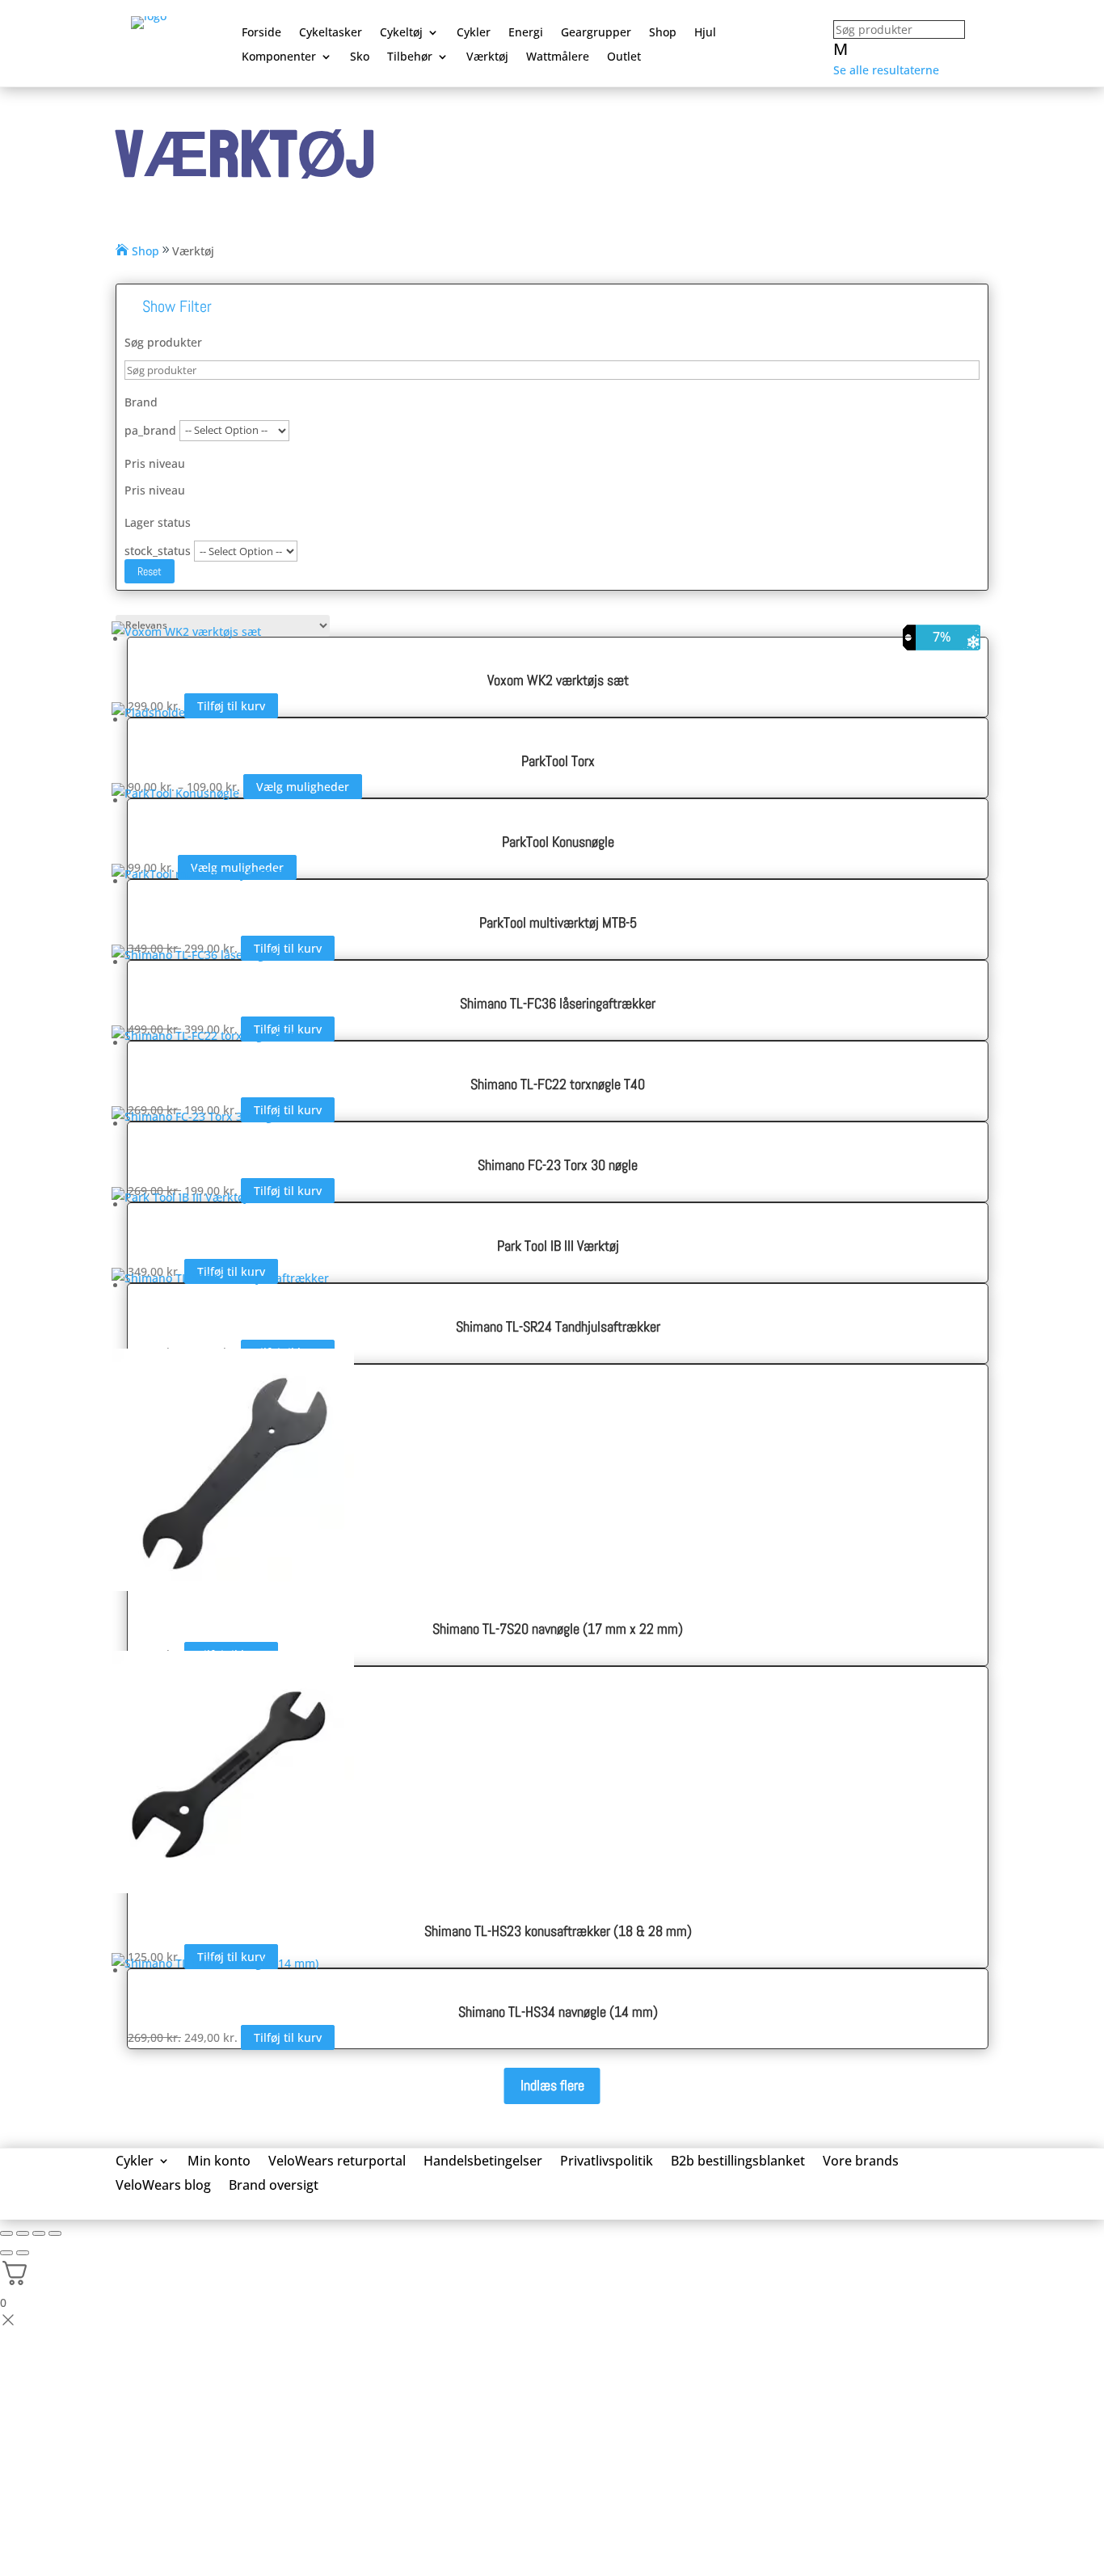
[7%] (558, 1967)
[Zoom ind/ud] (6, 2233)
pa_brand (150, 429)
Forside (261, 33)
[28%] (558, 1282)
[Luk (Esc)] (55, 2233)
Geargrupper (596, 33)
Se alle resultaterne (886, 70)
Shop (663, 33)
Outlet (624, 57)
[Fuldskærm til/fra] (23, 2233)
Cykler (474, 33)
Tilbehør (410, 57)
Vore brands (861, 2162)
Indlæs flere (552, 2085)
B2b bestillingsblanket (738, 2162)
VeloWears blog (163, 2187)
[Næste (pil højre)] (23, 2253)
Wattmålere (558, 57)
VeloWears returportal (337, 2162)
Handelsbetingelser (483, 2162)
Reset (150, 571)
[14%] (558, 878)
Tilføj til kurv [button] (288, 2037)
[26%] (558, 1040)
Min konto (219, 2162)
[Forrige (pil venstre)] (6, 2253)
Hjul (705, 33)
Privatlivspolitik (607, 2162)
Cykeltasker (331, 33)
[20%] (558, 959)
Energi (526, 33)
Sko (360, 57)
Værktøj (487, 57)
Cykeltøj (401, 33)
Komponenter (279, 57)
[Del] (39, 2233)
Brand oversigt (274, 2187)
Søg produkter (163, 342)
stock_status (158, 551)
